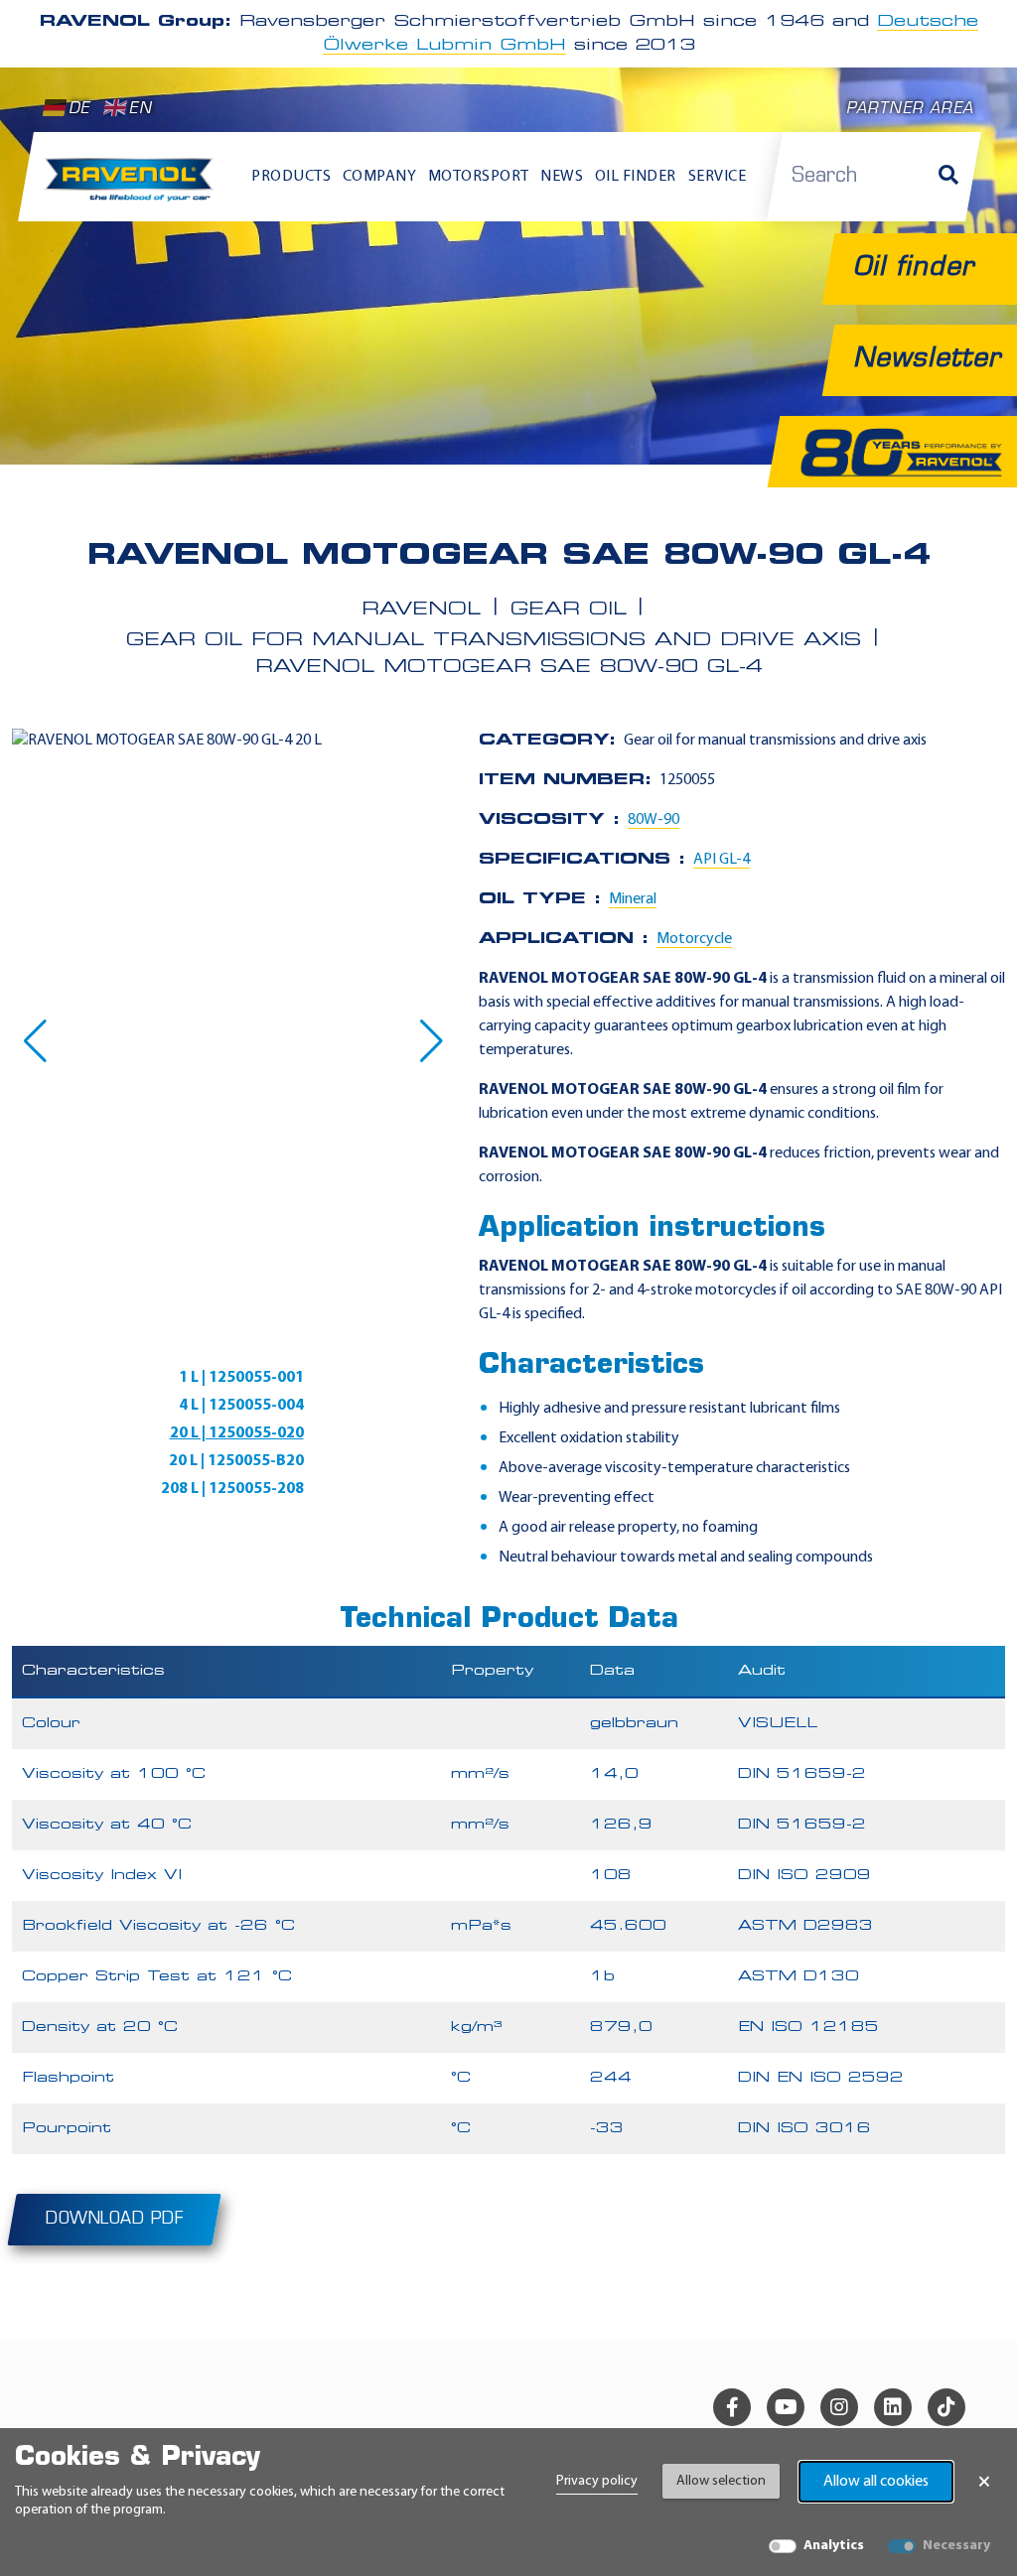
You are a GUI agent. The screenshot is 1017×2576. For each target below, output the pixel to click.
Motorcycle (694, 939)
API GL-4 (722, 860)
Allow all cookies (876, 2482)
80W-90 (654, 820)
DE (79, 110)
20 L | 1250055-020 (237, 1433)
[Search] (948, 177)
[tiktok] (946, 2407)
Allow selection (721, 2481)
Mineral (633, 899)
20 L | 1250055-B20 (236, 1461)
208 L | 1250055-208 (232, 1489)
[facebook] (732, 2407)
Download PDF (114, 2220)
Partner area (910, 110)
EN (140, 110)
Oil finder (636, 177)
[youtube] (786, 2407)
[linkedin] (893, 2407)
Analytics (834, 2546)
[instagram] (839, 2407)
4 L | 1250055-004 (241, 1406)
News (562, 177)
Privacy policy (597, 2481)
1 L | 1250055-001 (241, 1378)
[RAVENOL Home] (133, 186)
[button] (35, 1041)
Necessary (956, 2546)
